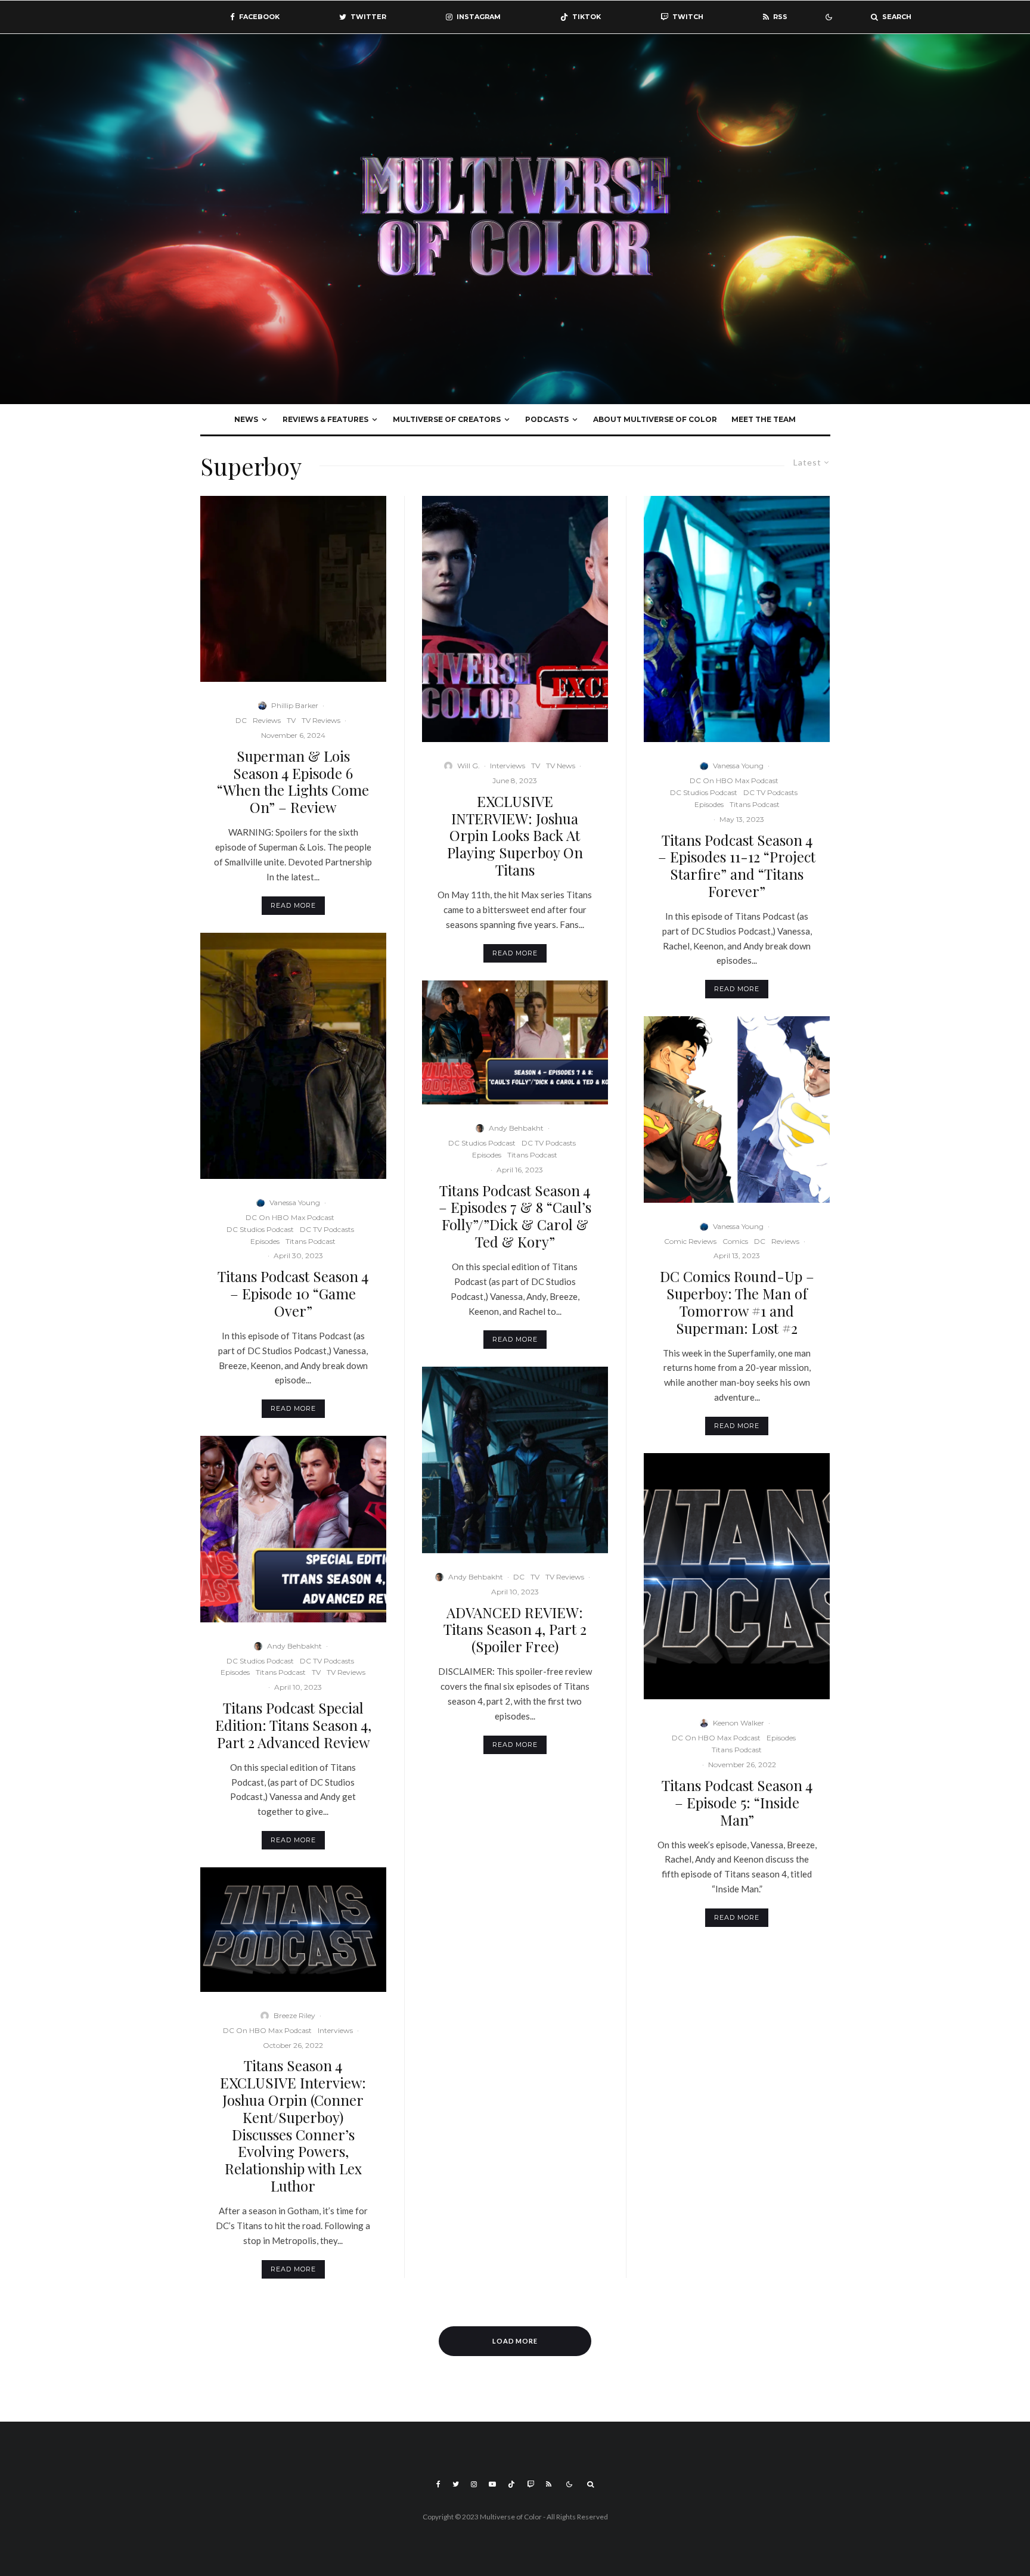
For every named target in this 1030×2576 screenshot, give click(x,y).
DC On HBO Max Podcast (290, 1217)
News (246, 419)
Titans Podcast (311, 1241)
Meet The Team (764, 419)
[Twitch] (530, 2484)
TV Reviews (321, 720)
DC (241, 720)
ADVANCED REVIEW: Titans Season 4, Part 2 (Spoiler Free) (515, 1630)
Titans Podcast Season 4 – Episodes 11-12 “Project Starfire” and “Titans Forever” (737, 866)
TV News (561, 766)
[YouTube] (492, 2484)
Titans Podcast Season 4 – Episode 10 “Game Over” (293, 1293)
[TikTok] (511, 2484)
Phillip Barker (295, 705)
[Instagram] (474, 2484)
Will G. (469, 766)
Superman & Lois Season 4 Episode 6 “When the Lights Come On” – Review (293, 782)
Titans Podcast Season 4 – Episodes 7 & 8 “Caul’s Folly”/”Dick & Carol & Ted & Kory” (515, 1216)
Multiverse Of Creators (447, 419)
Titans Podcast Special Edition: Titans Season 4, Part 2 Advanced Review (293, 1725)
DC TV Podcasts (327, 1229)
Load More (515, 2341)
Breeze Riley (294, 2015)
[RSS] (549, 2484)
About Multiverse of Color (655, 419)
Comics (735, 1241)
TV (291, 720)
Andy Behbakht (294, 1646)
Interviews (335, 2030)
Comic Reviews (690, 1241)
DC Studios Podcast (260, 1229)
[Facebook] (438, 2484)
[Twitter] (456, 2484)
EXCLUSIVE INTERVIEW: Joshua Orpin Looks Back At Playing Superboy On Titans (515, 836)
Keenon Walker (739, 1723)
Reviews (267, 720)
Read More (293, 905)
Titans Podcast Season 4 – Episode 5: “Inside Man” (737, 1802)
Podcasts (547, 419)
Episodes (265, 1241)
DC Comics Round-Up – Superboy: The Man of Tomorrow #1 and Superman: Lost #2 (737, 1302)
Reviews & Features (325, 419)
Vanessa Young (295, 1202)
